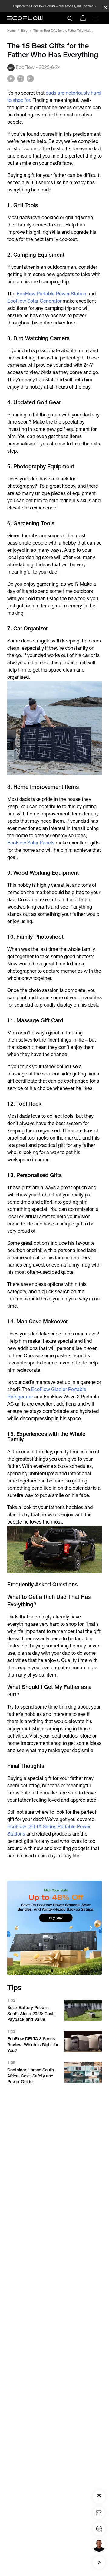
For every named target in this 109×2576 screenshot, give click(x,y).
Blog (24, 31)
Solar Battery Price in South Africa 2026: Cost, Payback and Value (31, 2013)
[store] (83, 18)
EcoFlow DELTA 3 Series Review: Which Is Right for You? (33, 2045)
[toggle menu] (96, 18)
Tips (11, 2000)
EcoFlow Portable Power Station (51, 294)
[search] (70, 18)
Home (11, 31)
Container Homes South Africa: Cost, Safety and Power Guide (31, 2076)
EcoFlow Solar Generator (34, 301)
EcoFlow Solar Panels (31, 843)
